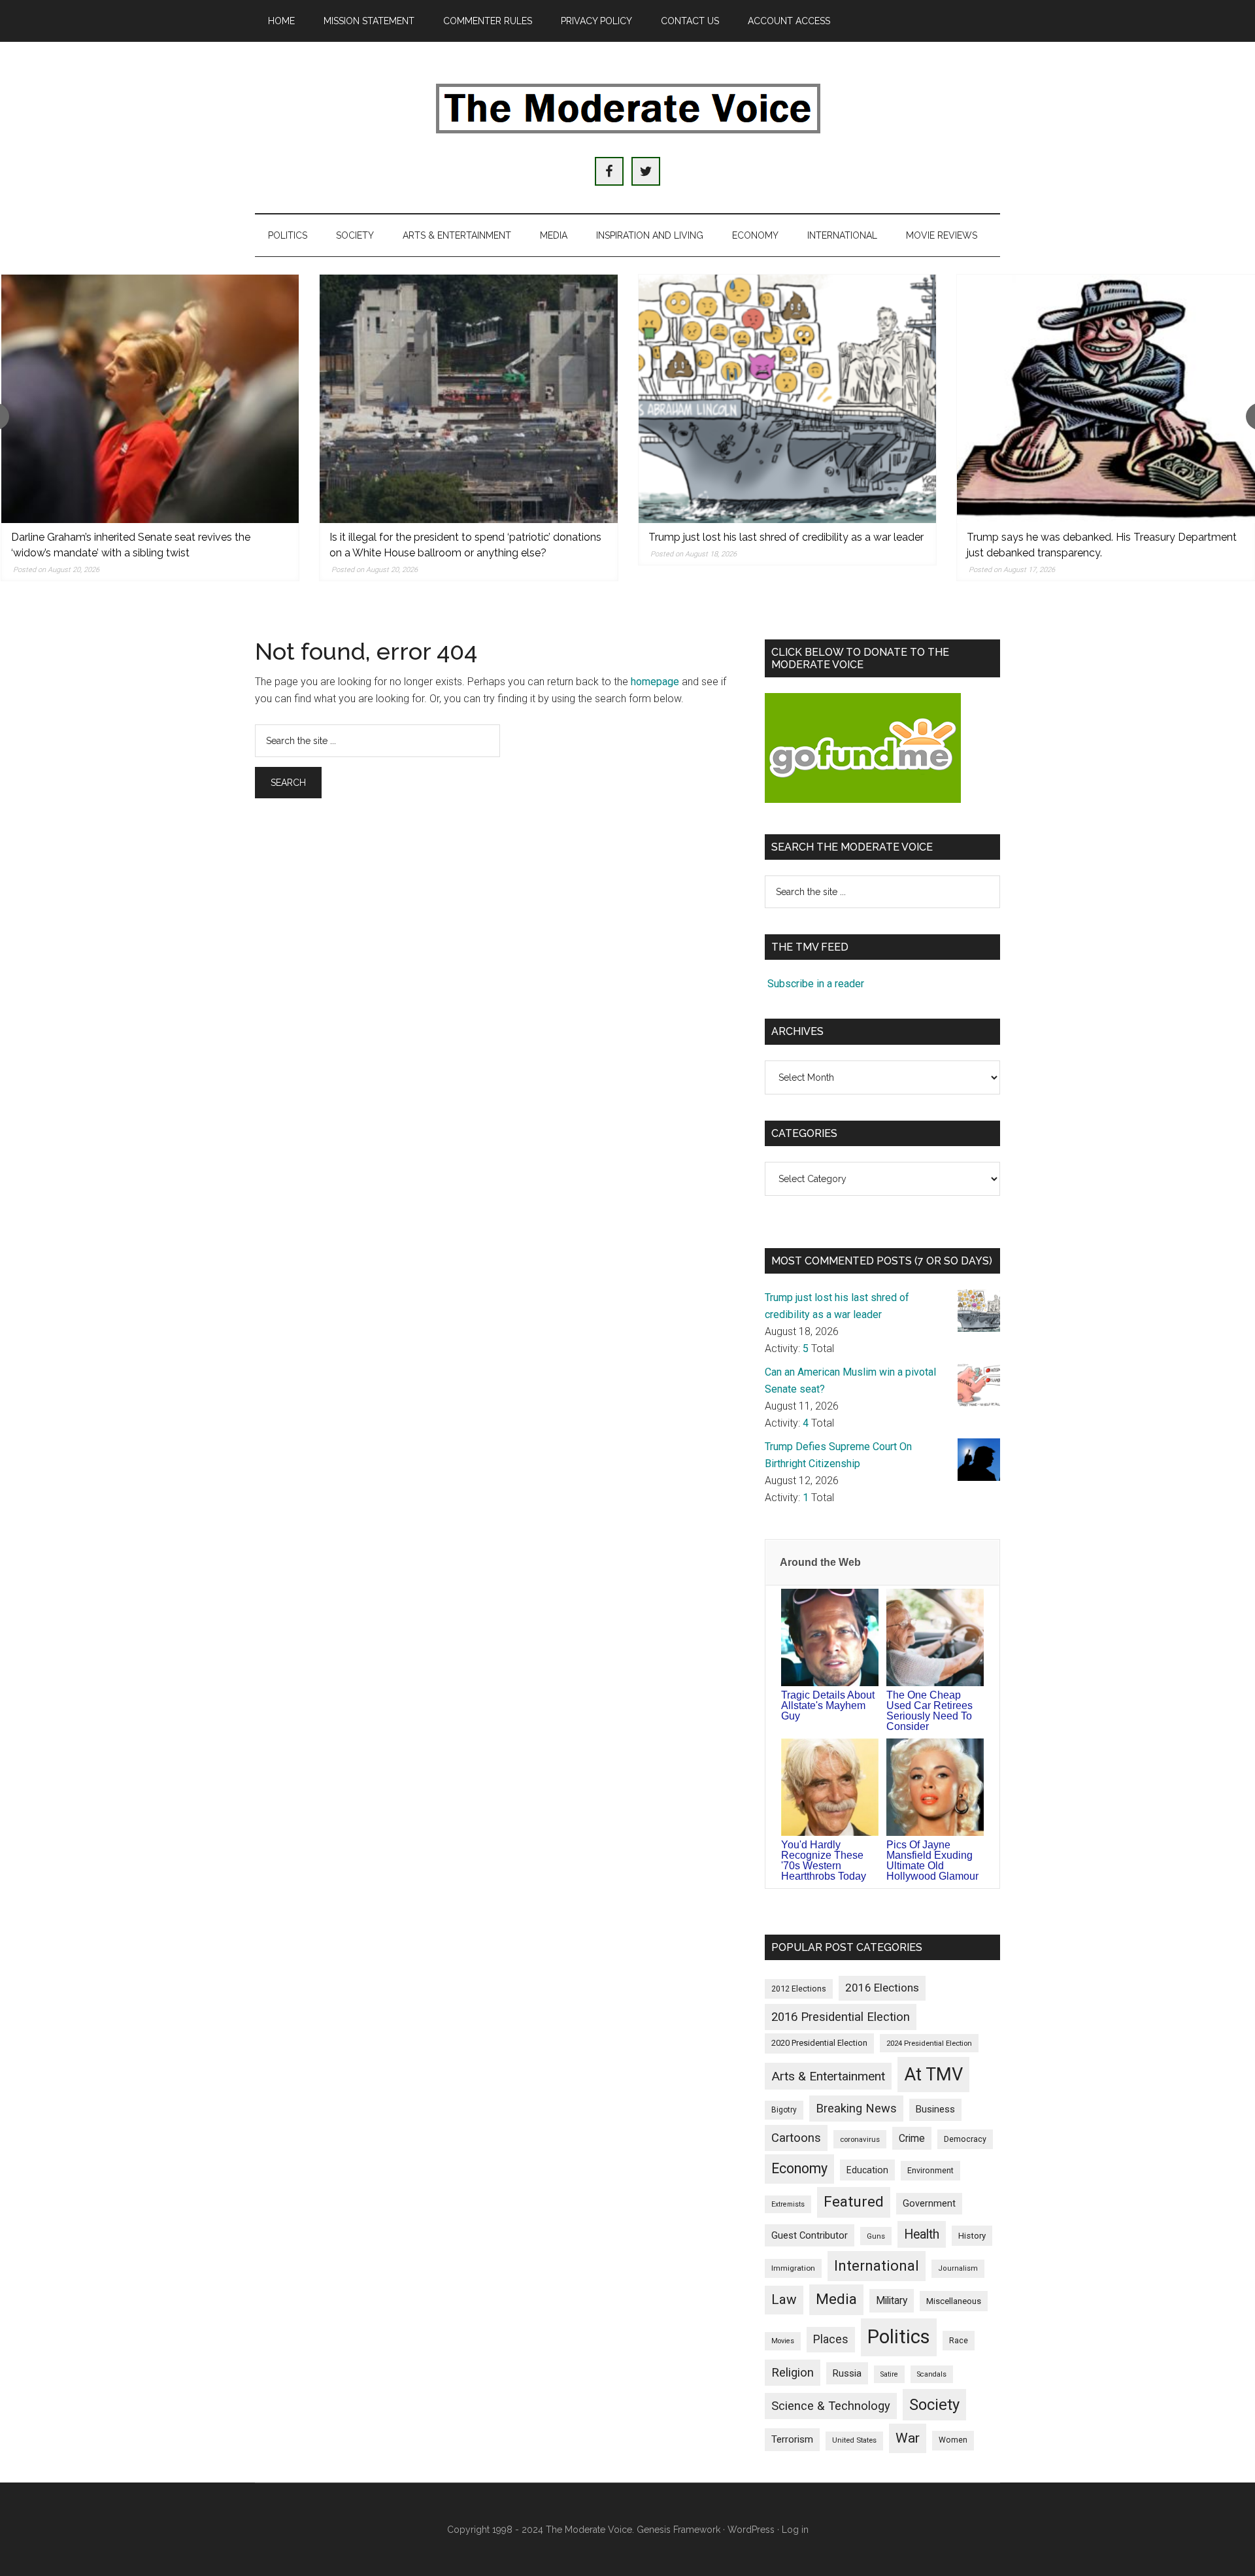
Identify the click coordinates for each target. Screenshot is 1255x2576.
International (877, 2266)
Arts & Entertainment (828, 2076)
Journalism (958, 2268)
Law (784, 2299)
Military (892, 2300)
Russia (847, 2373)
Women (953, 2440)
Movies (783, 2341)
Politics (899, 2337)
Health (922, 2234)
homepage (655, 682)
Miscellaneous (954, 2301)
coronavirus (860, 2139)
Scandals (932, 2374)
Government (929, 2204)
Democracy (965, 2139)
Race (959, 2340)
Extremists (788, 2204)
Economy (799, 2168)
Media (836, 2299)
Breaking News (856, 2108)
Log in (795, 2530)
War (908, 2438)
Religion (793, 2373)
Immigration (793, 2268)
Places (831, 2339)
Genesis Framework (678, 2530)
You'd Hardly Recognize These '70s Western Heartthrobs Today (824, 1860)
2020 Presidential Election (819, 2043)
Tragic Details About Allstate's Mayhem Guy (828, 1705)
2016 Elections (882, 1988)
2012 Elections (799, 1989)
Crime (912, 2138)
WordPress (751, 2530)
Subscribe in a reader (816, 984)
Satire (889, 2374)
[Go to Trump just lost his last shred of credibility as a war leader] (788, 399)
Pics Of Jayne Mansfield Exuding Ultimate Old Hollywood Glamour (932, 1860)
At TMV (933, 2075)
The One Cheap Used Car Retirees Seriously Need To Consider (929, 1711)
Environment (930, 2170)
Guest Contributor (810, 2235)
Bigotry (784, 2110)
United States (854, 2440)
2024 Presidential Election (929, 2043)
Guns (876, 2236)
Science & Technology (831, 2406)
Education (867, 2170)
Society (934, 2405)
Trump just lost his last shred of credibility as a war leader (786, 537)
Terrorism (792, 2439)
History (972, 2236)
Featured (854, 2202)
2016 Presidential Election (841, 2017)
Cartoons (796, 2138)
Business (935, 2109)
